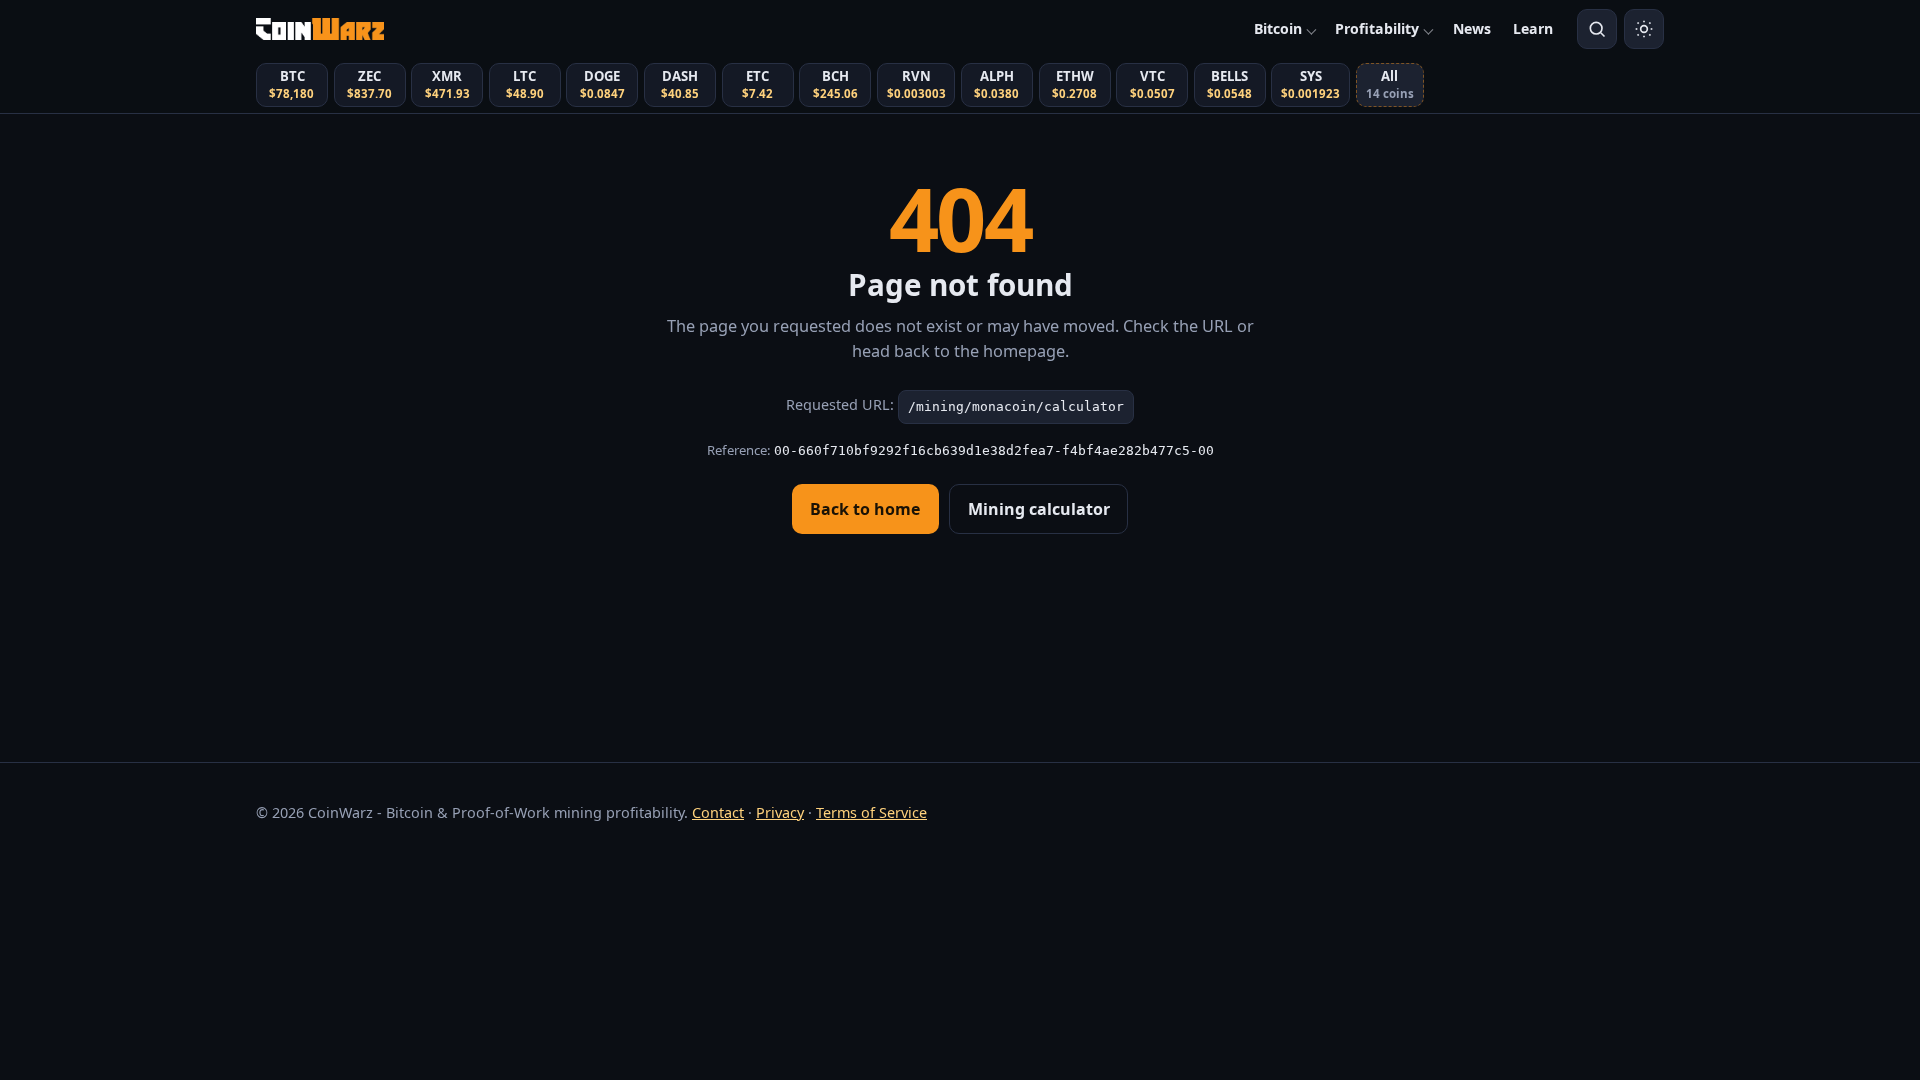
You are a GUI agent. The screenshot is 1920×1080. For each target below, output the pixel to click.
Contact (718, 812)
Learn (1533, 28)
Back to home (865, 509)
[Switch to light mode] (1644, 29)
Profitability (1377, 28)
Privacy (780, 812)
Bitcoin (1278, 28)
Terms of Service (871, 812)
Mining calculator (1039, 509)
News (1472, 28)
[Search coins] (1597, 29)
